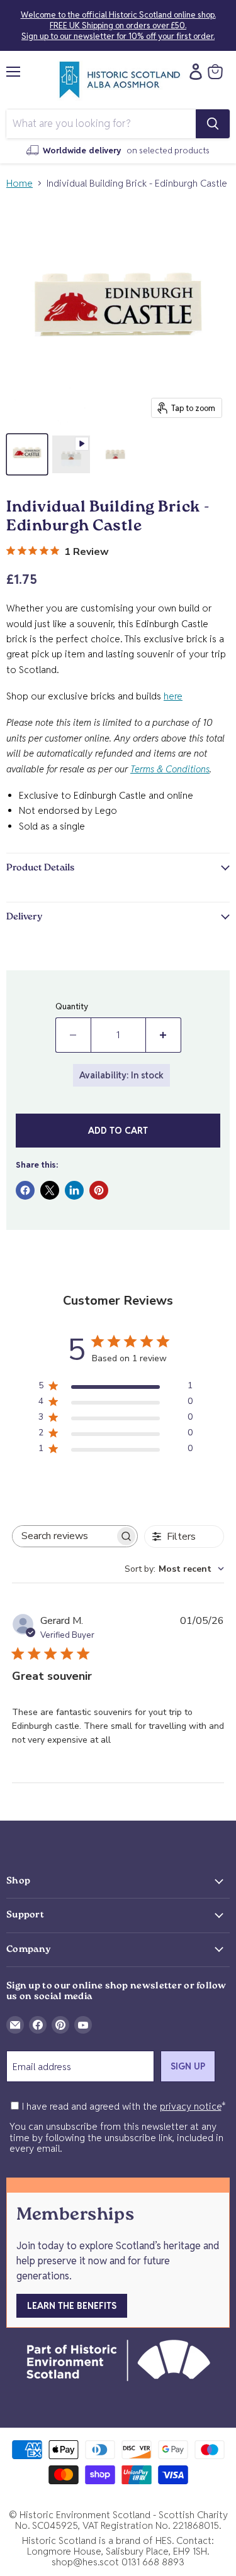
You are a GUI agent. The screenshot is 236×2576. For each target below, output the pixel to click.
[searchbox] (64, 1536)
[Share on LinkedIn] (74, 1190)
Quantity (72, 1006)
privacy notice (191, 2106)
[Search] (213, 124)
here (173, 696)
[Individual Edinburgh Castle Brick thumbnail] (115, 454)
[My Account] (193, 72)
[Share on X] (50, 1190)
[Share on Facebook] (25, 1190)
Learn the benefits (72, 2306)
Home (20, 183)
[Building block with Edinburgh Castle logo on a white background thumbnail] (27, 454)
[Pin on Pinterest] (99, 1190)
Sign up (188, 2066)
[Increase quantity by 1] (164, 1035)
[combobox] (174, 1569)
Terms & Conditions (170, 769)
